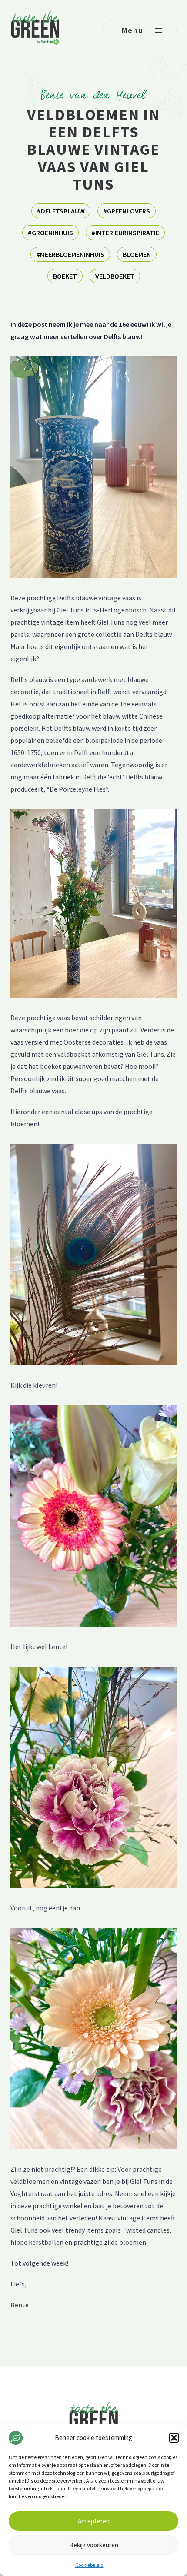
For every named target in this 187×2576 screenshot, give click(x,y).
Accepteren (94, 2521)
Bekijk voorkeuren (94, 2545)
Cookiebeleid (89, 2565)
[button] (174, 2438)
